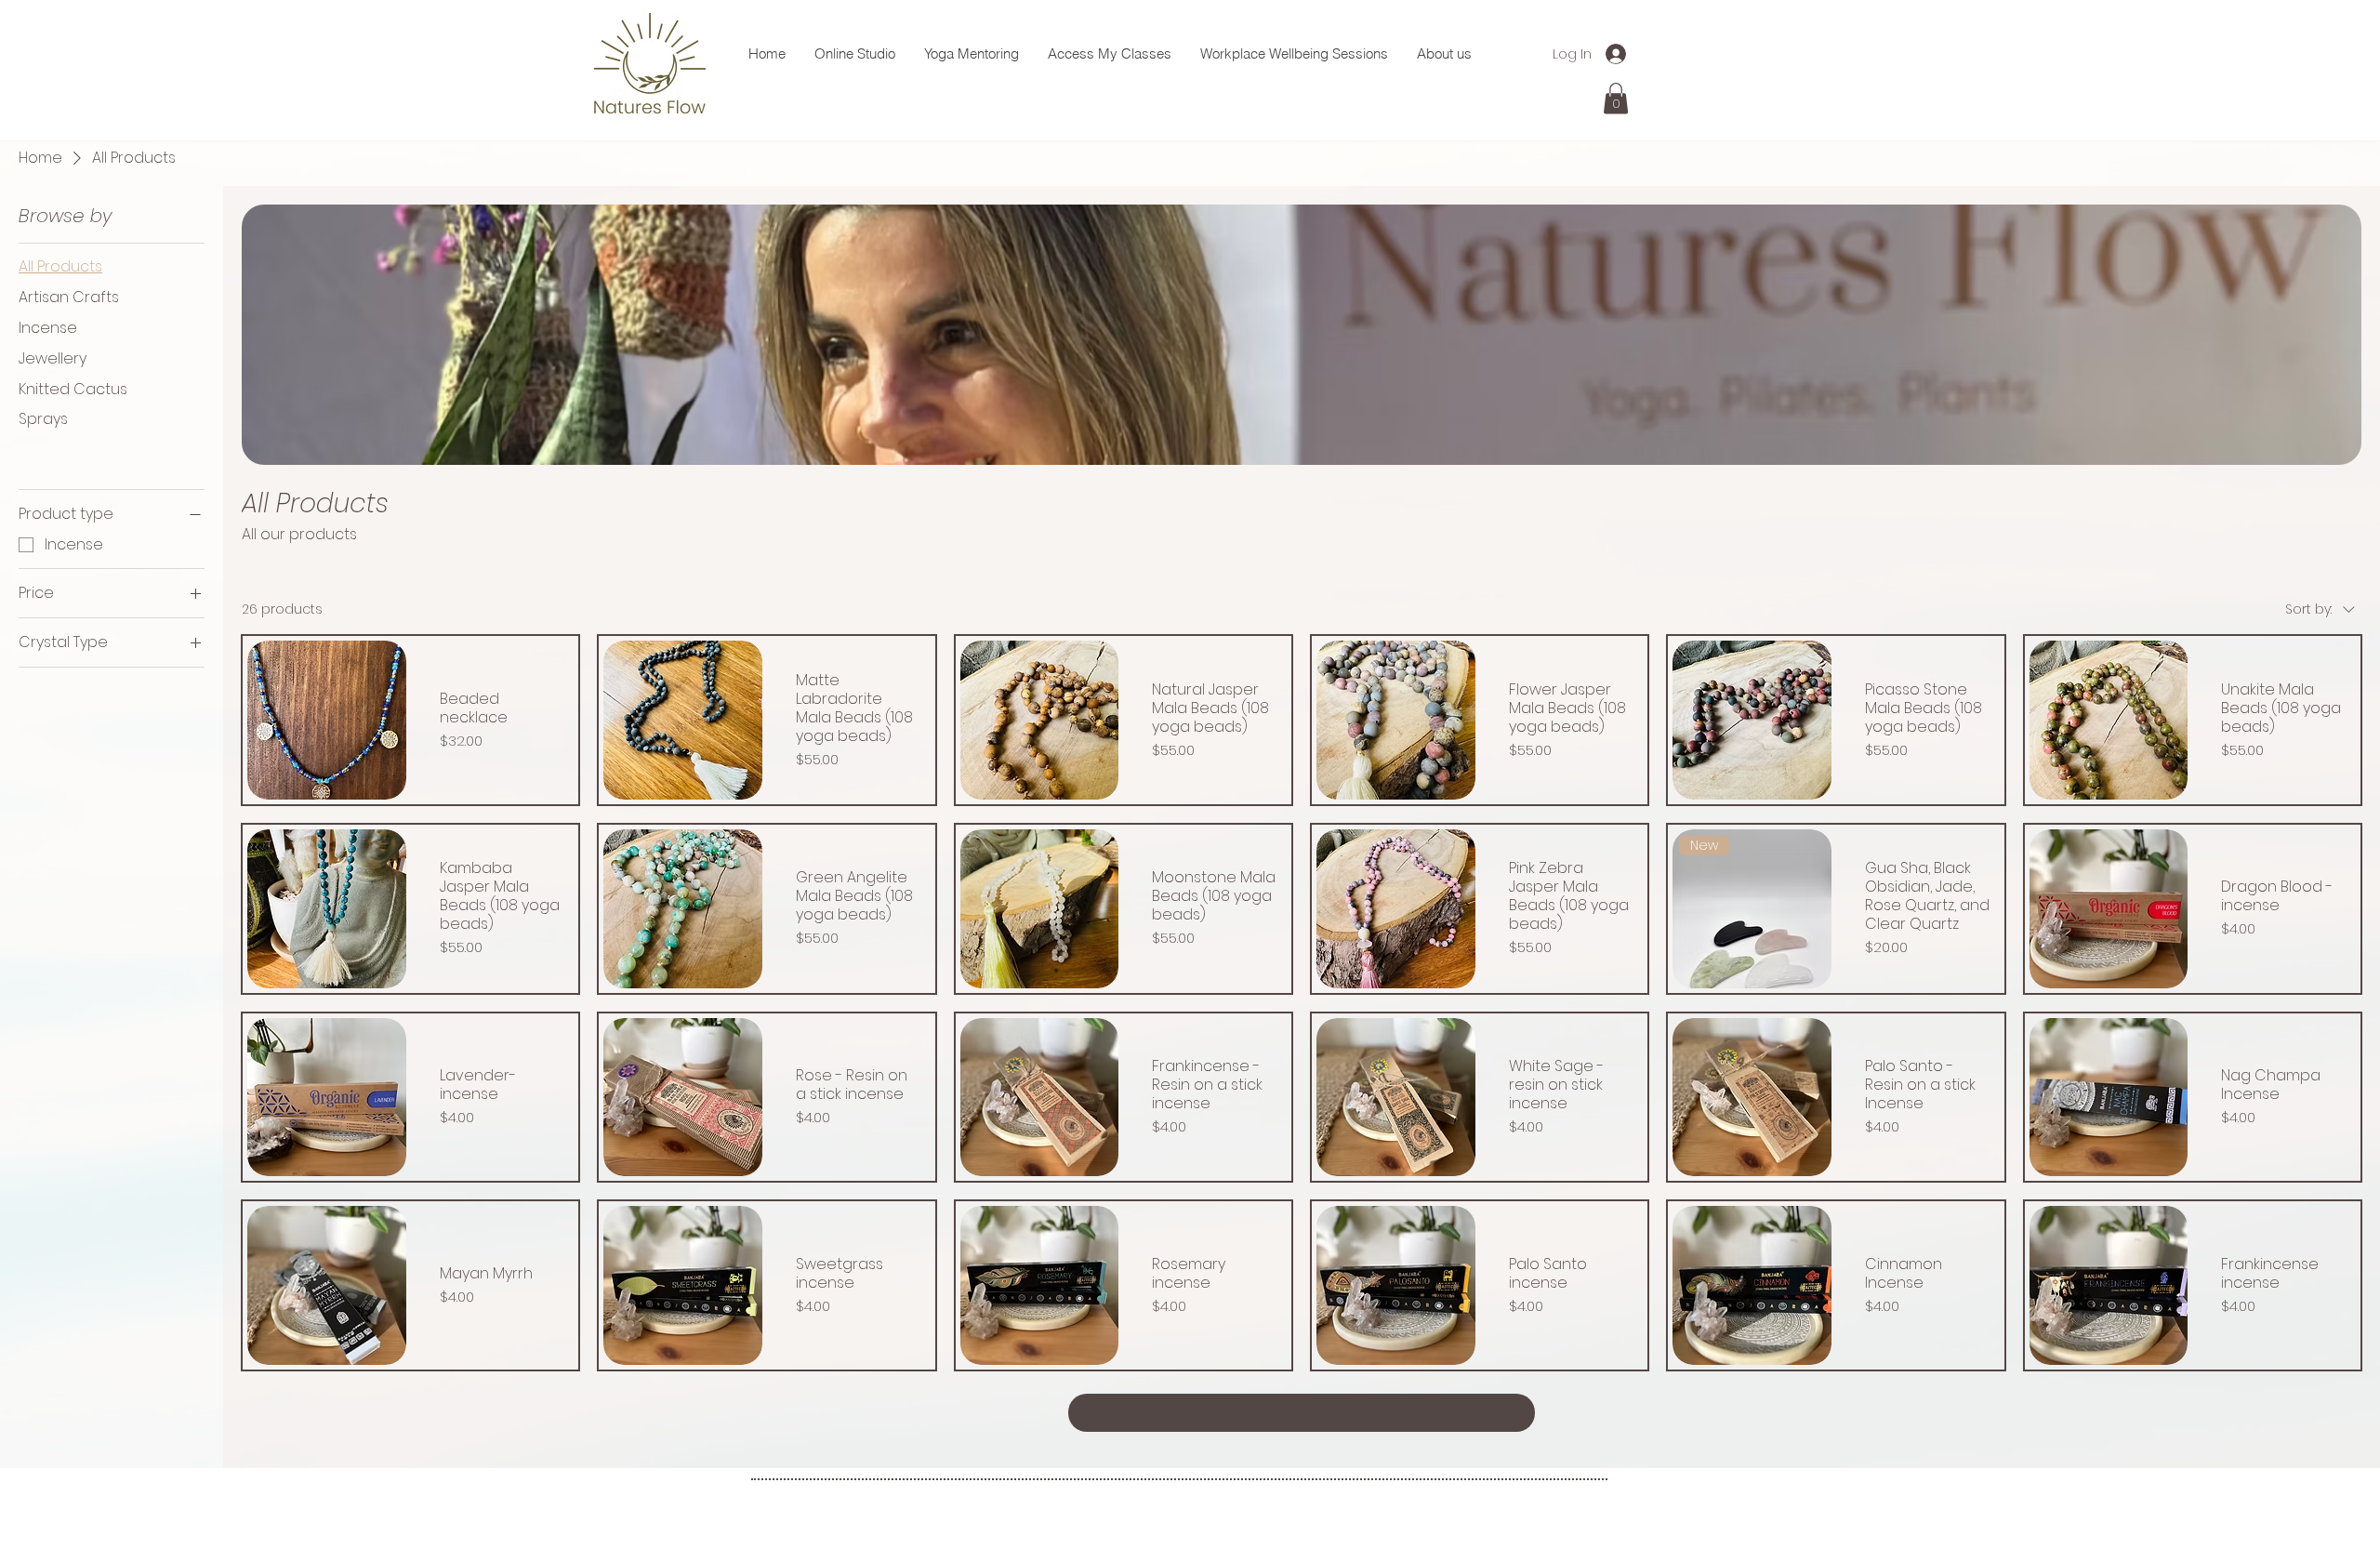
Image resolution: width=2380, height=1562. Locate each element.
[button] (1616, 98)
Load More (1302, 1413)
